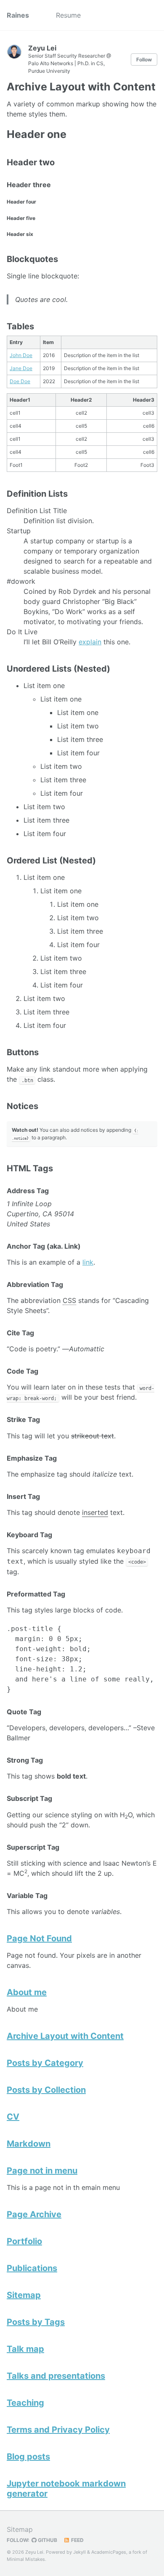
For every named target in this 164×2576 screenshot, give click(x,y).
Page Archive (34, 2214)
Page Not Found (39, 1938)
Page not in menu (42, 2171)
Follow (144, 60)
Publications (32, 2268)
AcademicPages (109, 2552)
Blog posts (28, 2457)
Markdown (29, 2144)
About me (27, 1992)
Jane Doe (21, 368)
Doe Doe (20, 381)
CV (13, 2117)
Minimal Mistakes (26, 2559)
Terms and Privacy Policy (58, 2430)
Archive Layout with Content (65, 2036)
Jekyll (79, 2552)
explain (90, 642)
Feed (77, 2540)
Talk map (25, 2349)
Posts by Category (45, 2063)
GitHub (47, 2540)
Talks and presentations (56, 2376)
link (88, 1262)
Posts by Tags (36, 2322)
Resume (68, 15)
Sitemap (24, 2295)
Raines (18, 15)
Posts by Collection (46, 2090)
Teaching (25, 2403)
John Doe (21, 355)
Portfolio (24, 2241)
